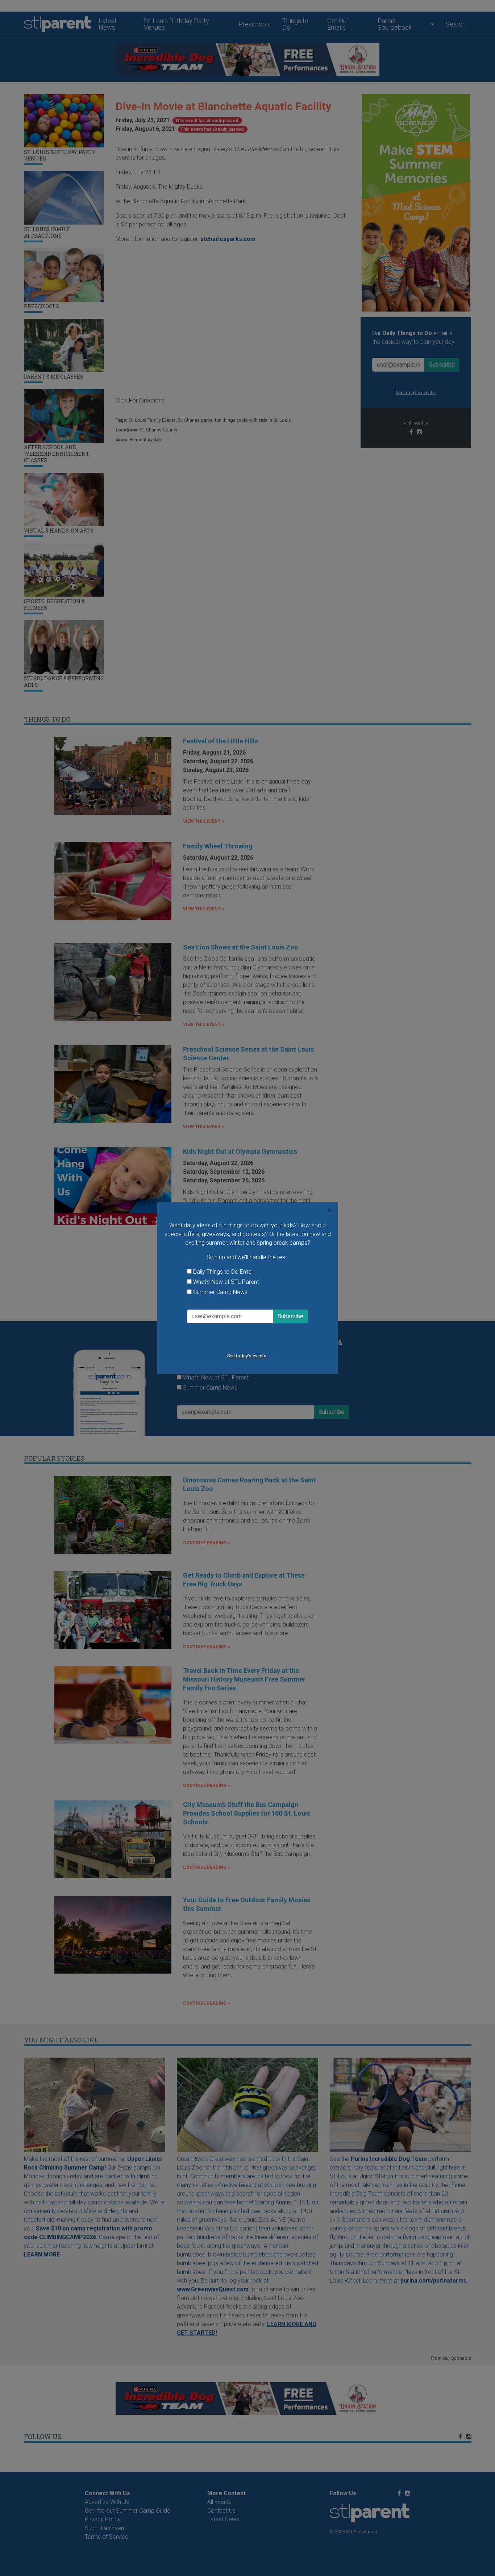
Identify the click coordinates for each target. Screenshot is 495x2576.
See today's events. (247, 1356)
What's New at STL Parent (226, 1282)
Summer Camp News (220, 1292)
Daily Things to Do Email (223, 1272)
